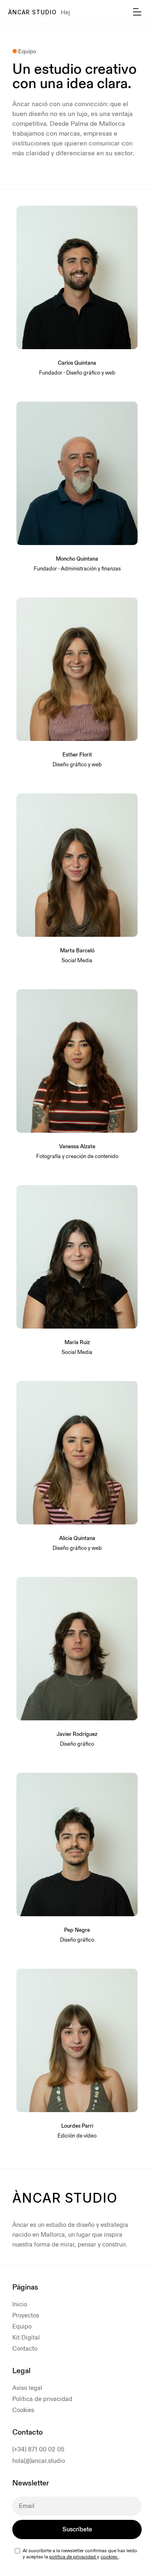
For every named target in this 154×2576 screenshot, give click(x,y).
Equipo (22, 2327)
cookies (110, 2557)
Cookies (23, 2410)
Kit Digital (26, 2338)
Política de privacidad (42, 2399)
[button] (137, 12)
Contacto (25, 2349)
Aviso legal (27, 2388)
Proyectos (26, 2316)
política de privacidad (73, 2557)
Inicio (20, 2305)
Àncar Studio (32, 12)
